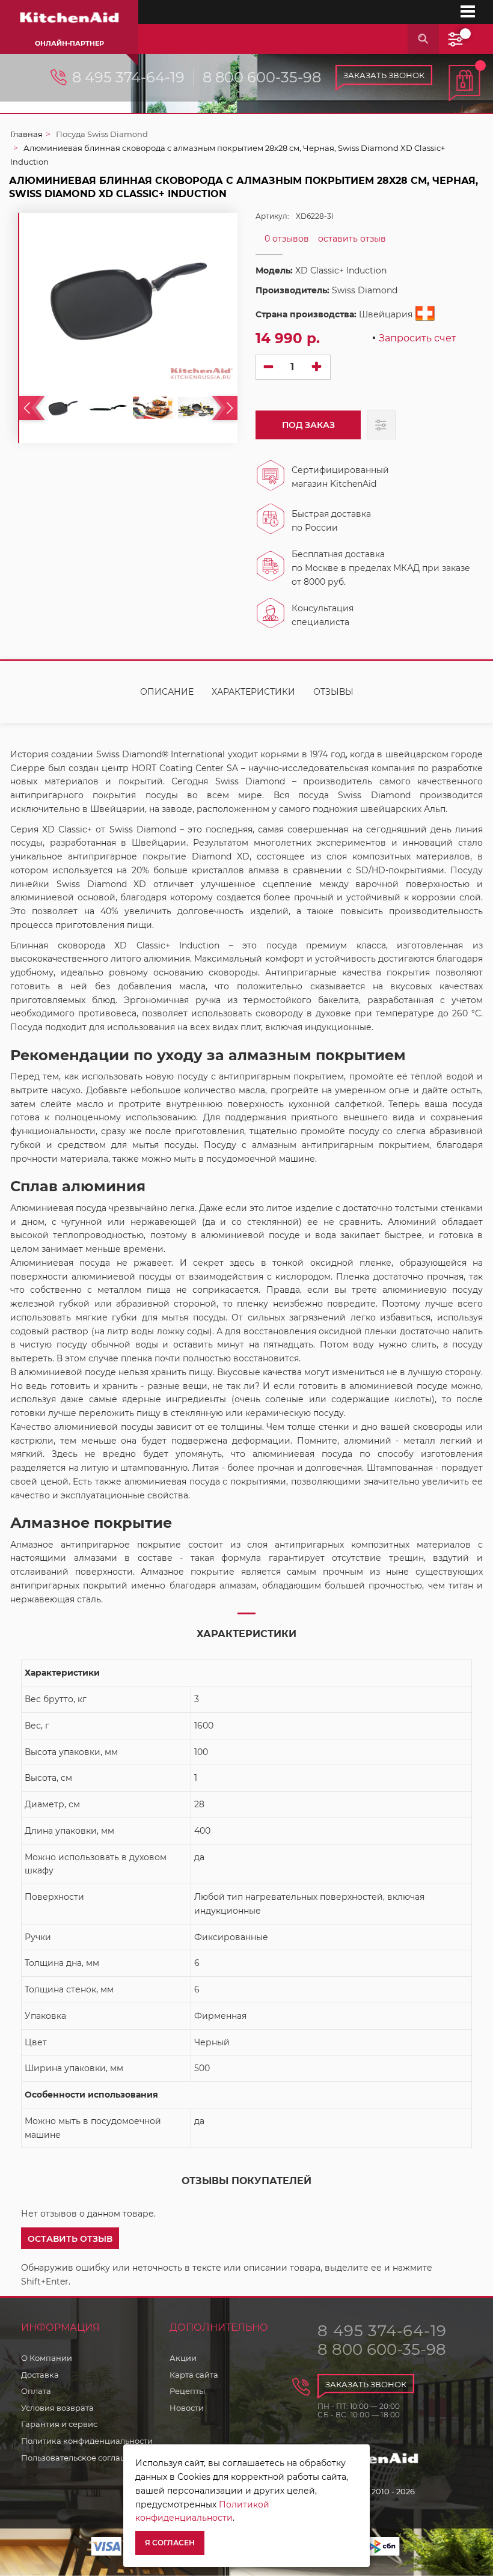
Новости (187, 2408)
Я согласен (170, 2543)
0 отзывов (287, 239)
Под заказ (308, 425)
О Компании (47, 2358)
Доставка (40, 2375)
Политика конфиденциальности (87, 2441)
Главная (26, 134)
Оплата (36, 2391)
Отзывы (333, 692)
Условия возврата (57, 2408)
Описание (167, 692)
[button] (70, 2238)
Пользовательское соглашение (84, 2458)
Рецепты (187, 2391)
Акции (183, 2358)
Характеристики (253, 692)
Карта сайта (194, 2375)
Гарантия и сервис (59, 2424)
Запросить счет (418, 339)
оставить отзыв (352, 239)
